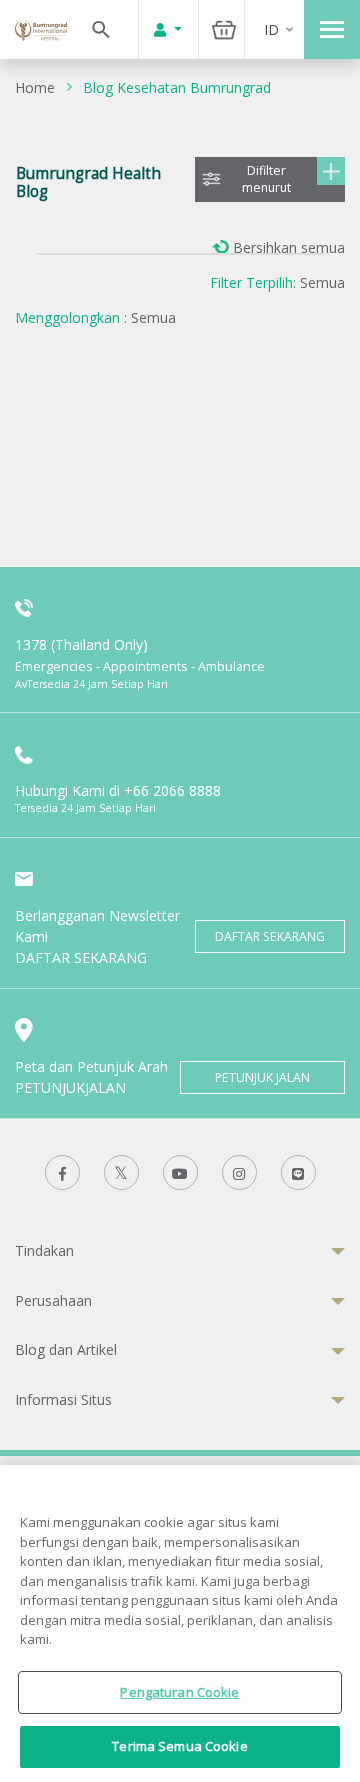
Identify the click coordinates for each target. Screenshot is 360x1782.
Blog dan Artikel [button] (66, 1349)
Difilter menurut (266, 179)
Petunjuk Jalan (262, 1077)
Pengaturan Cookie (179, 1692)
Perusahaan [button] (53, 1300)
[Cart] (224, 29)
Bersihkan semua (289, 247)
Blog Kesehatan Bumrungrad (177, 87)
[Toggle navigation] (332, 29)
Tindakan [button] (44, 1250)
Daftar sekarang (270, 936)
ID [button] (271, 29)
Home (35, 87)
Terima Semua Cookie (179, 1746)
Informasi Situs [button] (63, 1399)
